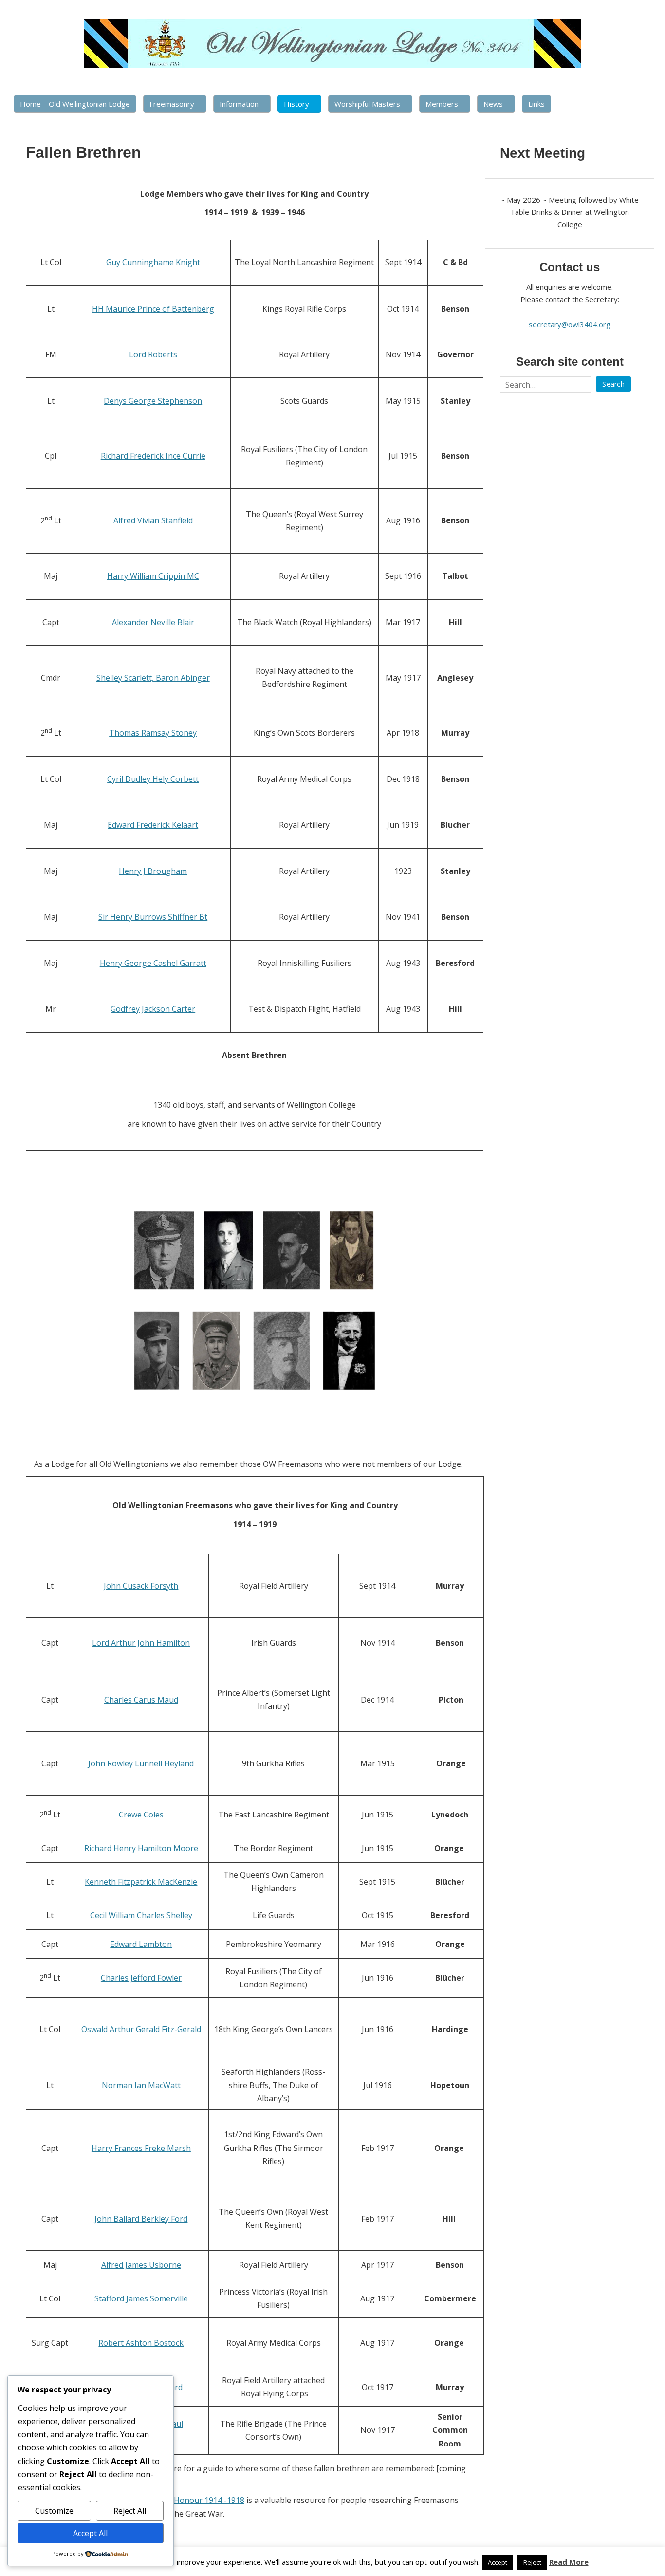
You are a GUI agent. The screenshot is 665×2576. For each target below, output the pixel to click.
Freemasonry (172, 104)
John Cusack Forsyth (141, 1586)
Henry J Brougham (153, 871)
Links (536, 104)
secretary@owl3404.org (570, 324)
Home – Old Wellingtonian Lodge (75, 104)
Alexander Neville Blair (153, 622)
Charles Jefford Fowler (141, 1978)
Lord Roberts (153, 354)
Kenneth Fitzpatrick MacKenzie (141, 1882)
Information (239, 104)
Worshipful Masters (367, 104)
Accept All (90, 2533)
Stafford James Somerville (141, 2298)
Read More (569, 2562)
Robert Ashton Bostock (141, 2343)
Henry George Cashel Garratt (153, 963)
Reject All (130, 2511)
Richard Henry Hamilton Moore (141, 1848)
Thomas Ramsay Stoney (153, 733)
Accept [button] (498, 2562)
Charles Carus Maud (141, 1700)
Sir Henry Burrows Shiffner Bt (153, 917)
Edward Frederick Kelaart (153, 825)
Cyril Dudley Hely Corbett (153, 779)
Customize (54, 2511)
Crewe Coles (141, 1815)
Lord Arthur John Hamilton (141, 1643)
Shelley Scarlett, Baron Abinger (153, 678)
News (493, 104)
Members (442, 104)
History (296, 104)
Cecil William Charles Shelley (141, 1915)
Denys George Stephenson (153, 401)
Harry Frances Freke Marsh (141, 2148)
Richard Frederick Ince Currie (153, 456)
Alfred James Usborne (141, 2265)
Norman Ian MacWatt (141, 2085)
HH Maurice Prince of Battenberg (153, 309)
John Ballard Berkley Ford (141, 2219)
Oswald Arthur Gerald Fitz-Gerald (141, 2029)
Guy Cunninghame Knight (153, 262)
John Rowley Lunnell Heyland (141, 1763)
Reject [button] (532, 2562)
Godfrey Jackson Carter (153, 1009)
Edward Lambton (141, 1944)
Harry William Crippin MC (153, 576)
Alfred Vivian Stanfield (153, 520)
